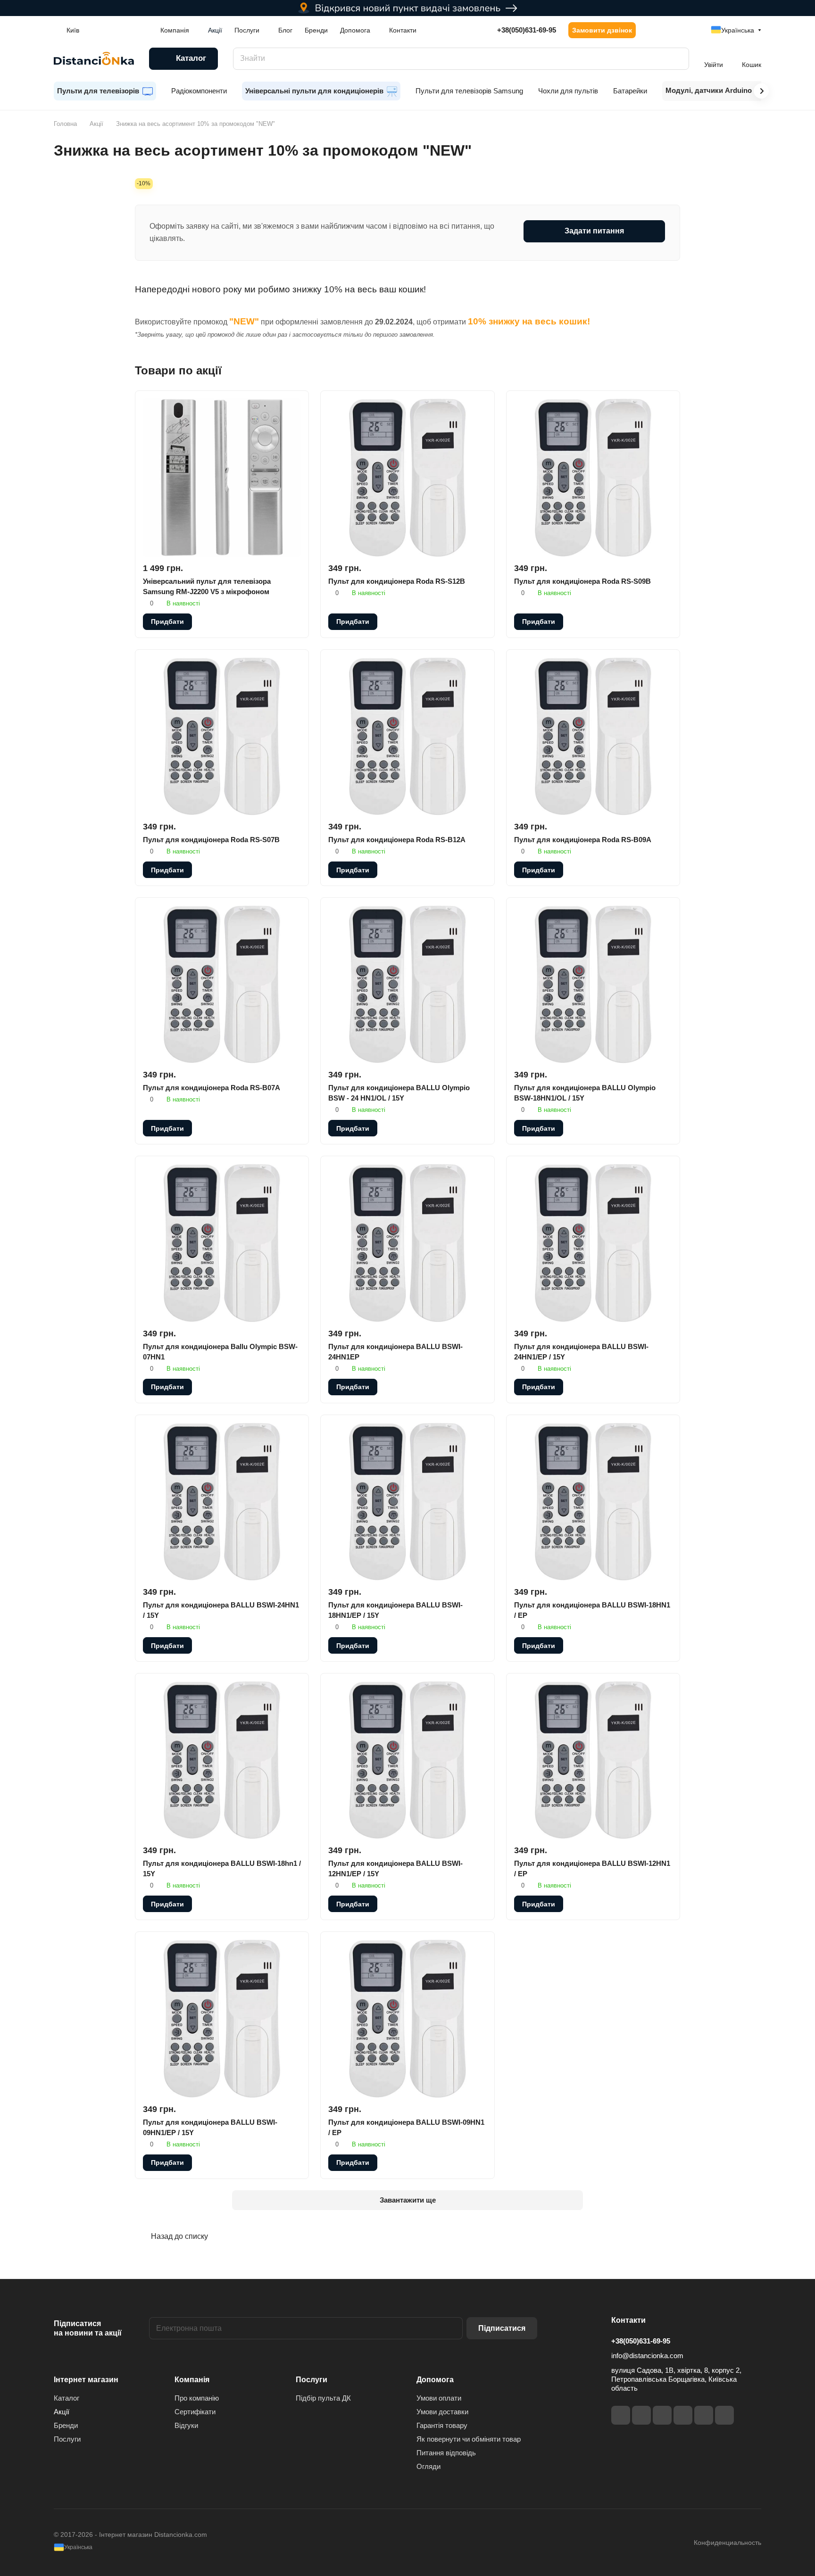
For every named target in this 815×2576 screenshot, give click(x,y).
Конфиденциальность (728, 2543)
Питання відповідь (446, 2453)
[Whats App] (724, 2415)
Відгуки (186, 2425)
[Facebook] (621, 2415)
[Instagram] (641, 2415)
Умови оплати (439, 2398)
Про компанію (197, 2398)
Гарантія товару (442, 2425)
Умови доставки (442, 2412)
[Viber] (704, 2415)
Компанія (192, 2380)
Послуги (67, 2439)
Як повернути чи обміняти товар (469, 2439)
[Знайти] (677, 59)
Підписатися (502, 2328)
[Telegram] (662, 2415)
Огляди (428, 2466)
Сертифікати (195, 2412)
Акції (62, 2412)
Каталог (67, 2398)
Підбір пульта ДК (323, 2398)
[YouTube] (683, 2415)
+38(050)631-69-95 (527, 30)
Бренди (66, 2425)
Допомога (435, 2380)
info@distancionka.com (647, 2356)
